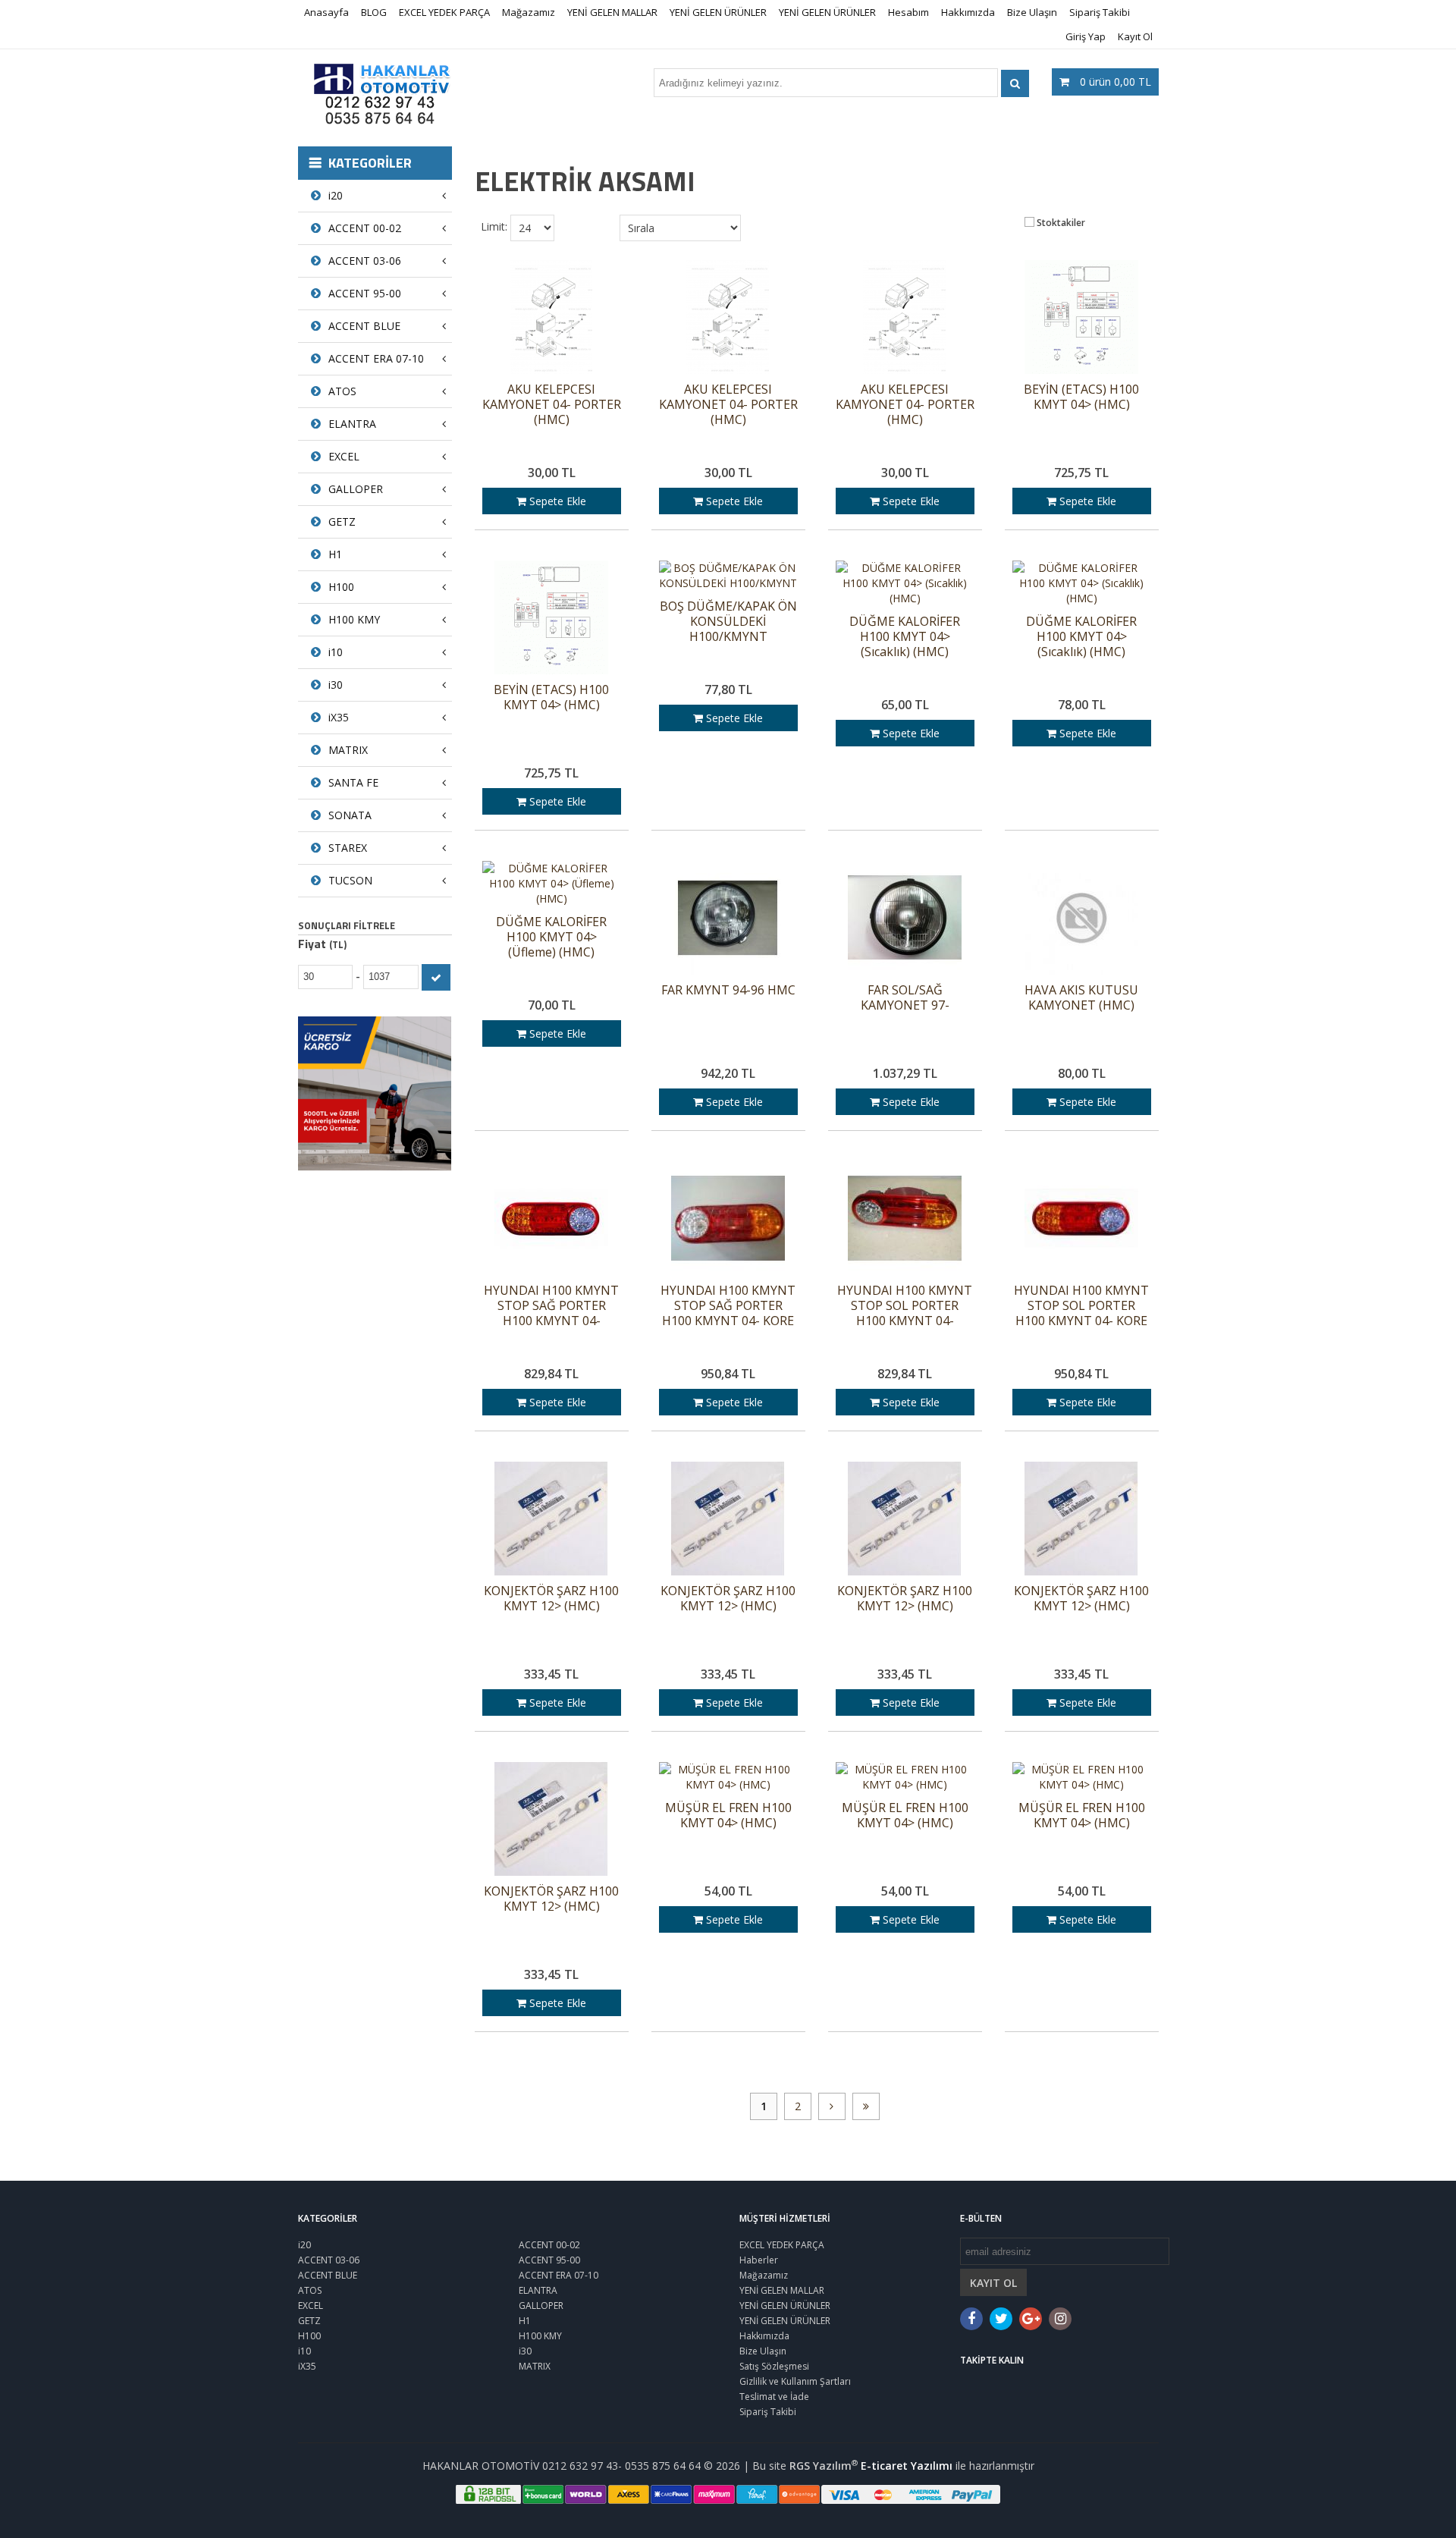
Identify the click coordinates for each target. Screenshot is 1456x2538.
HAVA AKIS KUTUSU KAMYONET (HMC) (1081, 998)
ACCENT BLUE (364, 326)
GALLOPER (356, 489)
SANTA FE (353, 782)
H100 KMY (354, 619)
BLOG (374, 12)
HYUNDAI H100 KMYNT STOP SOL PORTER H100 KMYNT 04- (905, 1306)
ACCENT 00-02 (365, 228)
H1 (335, 554)
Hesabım (908, 12)
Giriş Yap (1086, 36)
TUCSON (350, 880)
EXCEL (344, 456)
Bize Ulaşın (1032, 12)
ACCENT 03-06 (365, 261)
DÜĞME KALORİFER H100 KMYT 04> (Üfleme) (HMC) (551, 937)
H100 (341, 587)
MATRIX (348, 750)
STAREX (348, 848)
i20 (336, 195)
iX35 (339, 717)
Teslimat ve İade (774, 2397)
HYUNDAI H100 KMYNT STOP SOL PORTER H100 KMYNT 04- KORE (1081, 1306)
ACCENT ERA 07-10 (376, 358)
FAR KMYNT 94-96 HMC (728, 990)
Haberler (759, 2260)
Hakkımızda (968, 12)
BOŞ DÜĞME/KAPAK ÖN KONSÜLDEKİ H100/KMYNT (728, 622)
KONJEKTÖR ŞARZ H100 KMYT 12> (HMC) (551, 1599)
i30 (336, 685)
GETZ (342, 521)
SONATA (350, 815)
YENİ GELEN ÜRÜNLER (718, 12)
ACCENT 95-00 (365, 293)
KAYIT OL (993, 2283)
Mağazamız (529, 12)
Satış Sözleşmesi (774, 2366)
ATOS (342, 391)
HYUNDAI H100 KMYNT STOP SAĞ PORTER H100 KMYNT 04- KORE (728, 1306)
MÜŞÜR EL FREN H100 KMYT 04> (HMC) (728, 1816)
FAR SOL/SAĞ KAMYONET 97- (905, 998)
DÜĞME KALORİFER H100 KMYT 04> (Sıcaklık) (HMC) (905, 637)
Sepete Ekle (556, 501)
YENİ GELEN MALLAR (612, 12)
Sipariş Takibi (1100, 12)
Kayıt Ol (1135, 36)
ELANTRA (352, 424)
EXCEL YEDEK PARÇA (444, 12)
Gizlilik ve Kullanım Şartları (795, 2381)
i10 (336, 652)
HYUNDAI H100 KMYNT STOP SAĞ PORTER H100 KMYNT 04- (551, 1306)
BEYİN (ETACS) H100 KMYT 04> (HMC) (1081, 397)
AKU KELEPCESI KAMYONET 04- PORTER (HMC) (552, 405)
